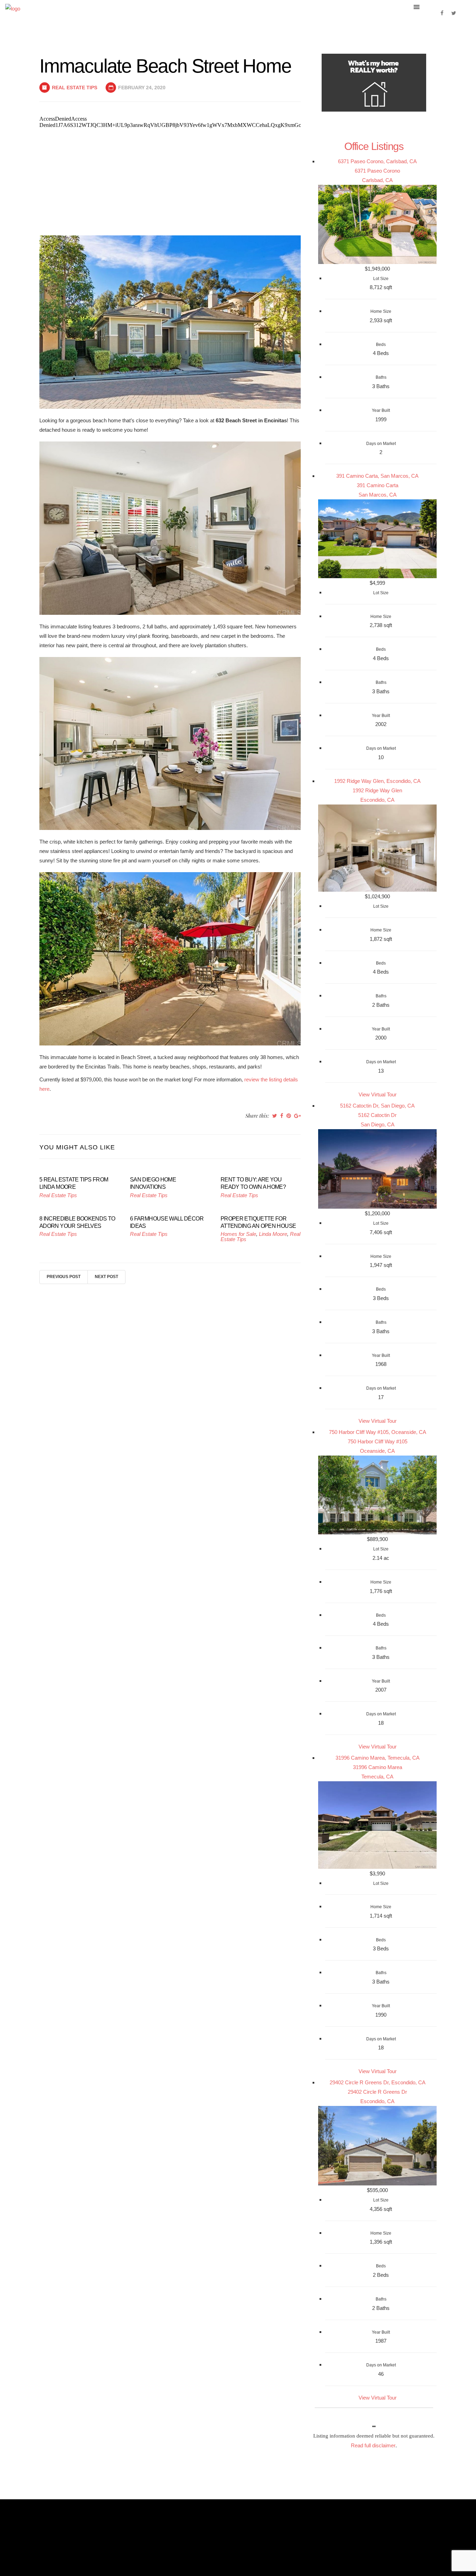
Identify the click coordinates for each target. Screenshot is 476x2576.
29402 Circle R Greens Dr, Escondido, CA (378, 2082)
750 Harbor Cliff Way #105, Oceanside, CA (378, 1432)
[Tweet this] (275, 1116)
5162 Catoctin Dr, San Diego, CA (377, 1106)
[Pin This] (289, 1116)
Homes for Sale (238, 1234)
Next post (106, 1277)
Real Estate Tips (75, 88)
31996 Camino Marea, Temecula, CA (378, 1758)
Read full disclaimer (373, 2445)
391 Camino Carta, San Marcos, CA (377, 476)
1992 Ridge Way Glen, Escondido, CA (377, 781)
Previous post (64, 1277)
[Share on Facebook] (282, 1116)
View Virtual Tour (378, 1094)
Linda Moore (273, 1234)
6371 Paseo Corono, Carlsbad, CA (377, 161)
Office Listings (374, 146)
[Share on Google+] (297, 1116)
